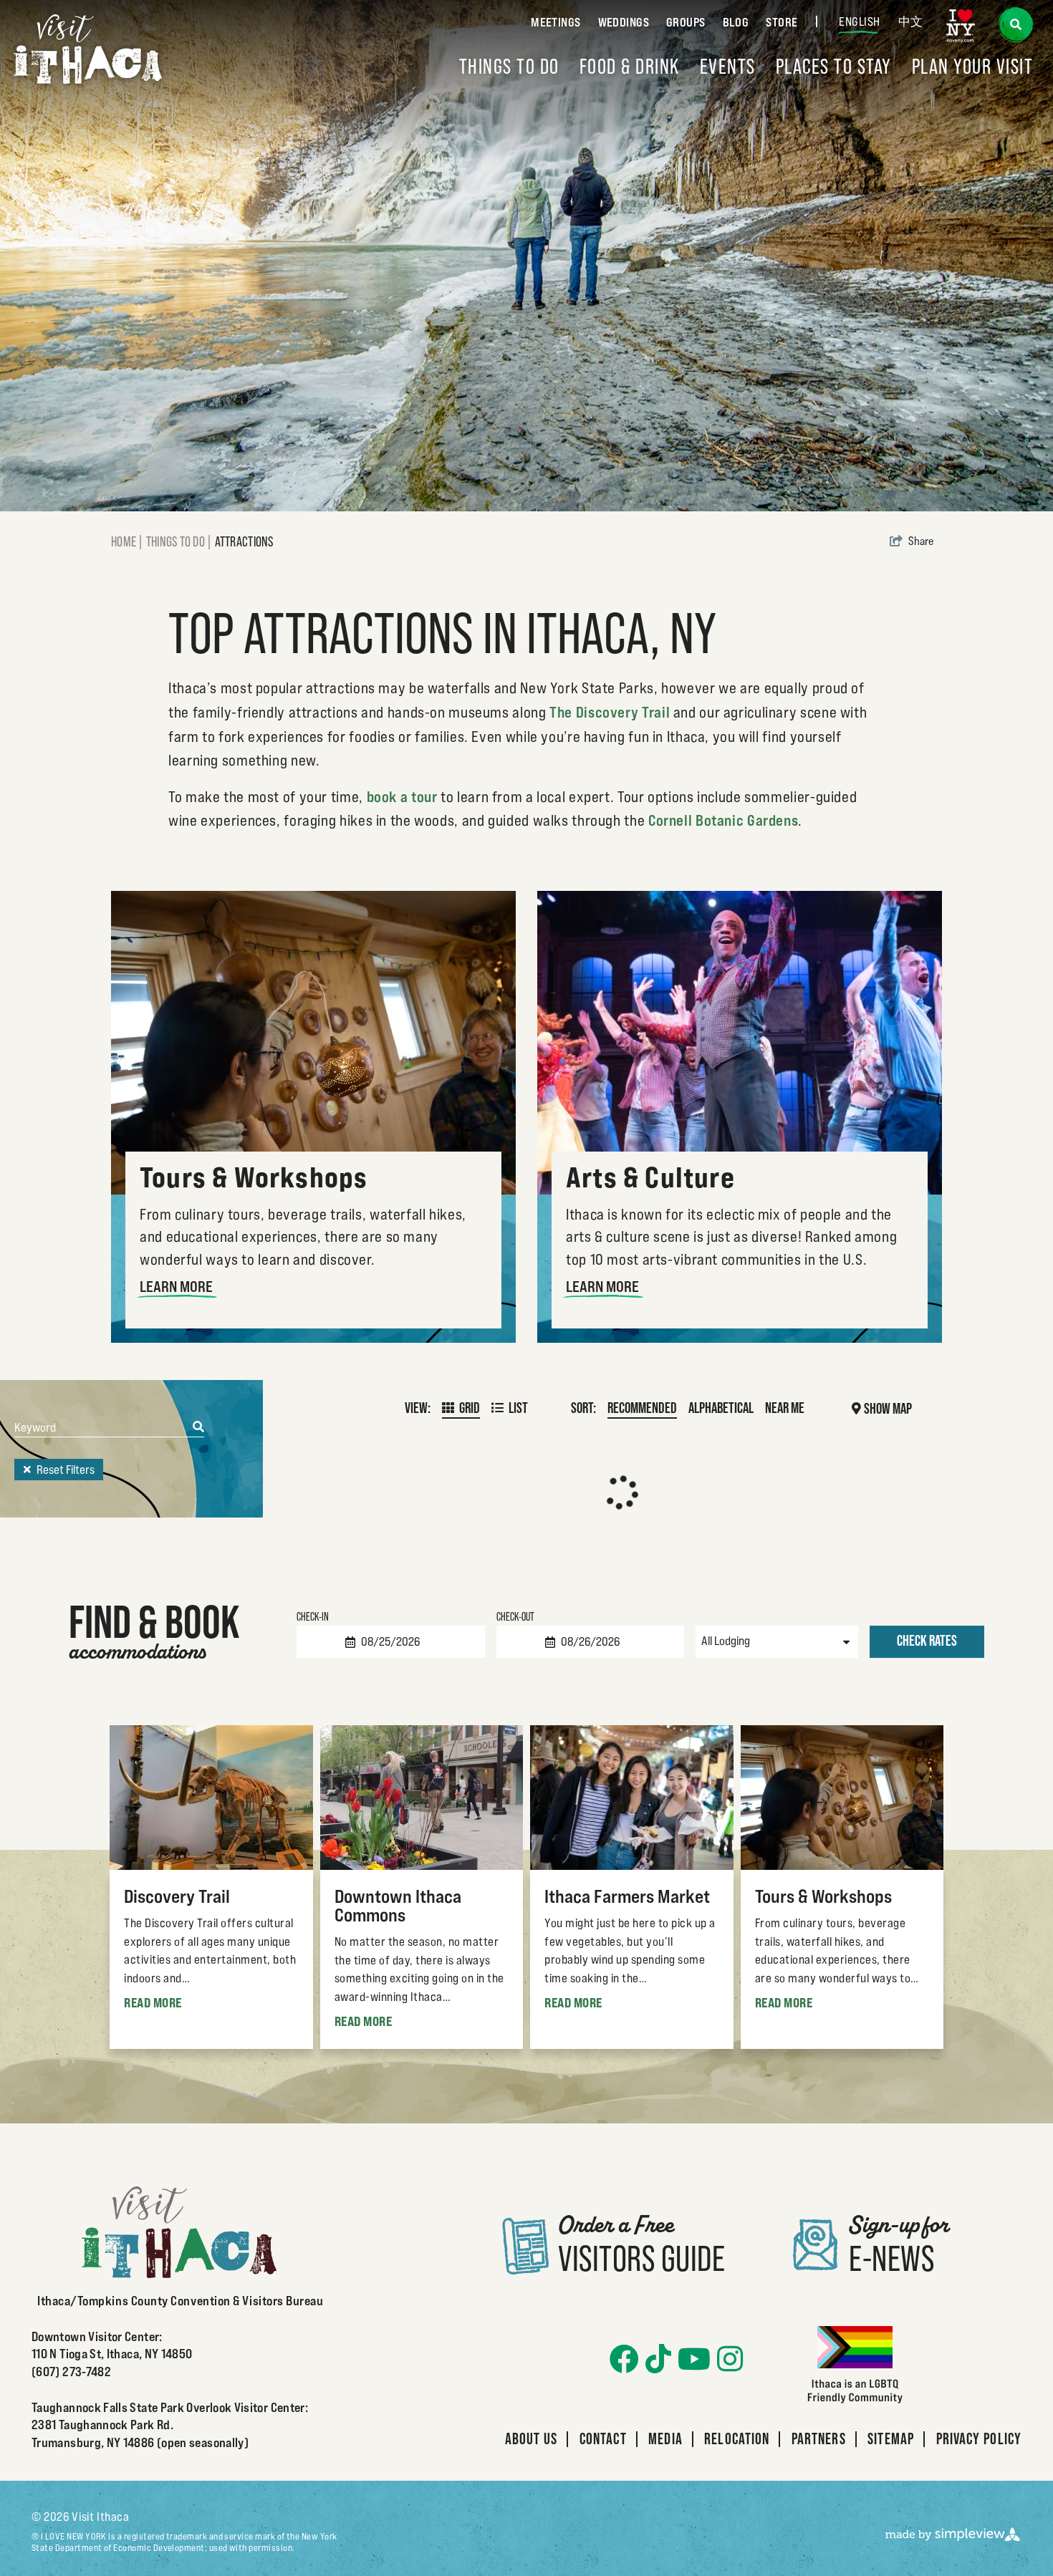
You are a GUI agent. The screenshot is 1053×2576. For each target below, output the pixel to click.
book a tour (402, 797)
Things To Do (509, 66)
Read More (153, 2002)
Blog (736, 22)
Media (665, 2438)
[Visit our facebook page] (624, 2359)
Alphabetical (721, 1408)
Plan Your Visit (973, 66)
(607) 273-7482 (71, 2372)
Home (127, 541)
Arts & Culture (650, 1177)
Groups (686, 22)
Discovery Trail (177, 1896)
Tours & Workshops (254, 1177)
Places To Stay (834, 66)
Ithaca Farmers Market (627, 1896)
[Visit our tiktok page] (658, 2359)
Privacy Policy (979, 2438)
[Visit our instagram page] (730, 2359)
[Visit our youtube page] (694, 2359)
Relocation (737, 2438)
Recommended (642, 1408)
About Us (532, 2438)
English (860, 21)
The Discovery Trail (610, 712)
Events (728, 66)
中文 (911, 21)
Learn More (176, 1287)
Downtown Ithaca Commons (398, 1905)
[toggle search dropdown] (1015, 25)
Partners (819, 2438)
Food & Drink (630, 66)
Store (782, 22)
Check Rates (927, 1641)
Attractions (245, 541)
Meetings (556, 22)
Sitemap (891, 2438)
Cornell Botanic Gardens (723, 820)
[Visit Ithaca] (88, 49)
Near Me (785, 1408)
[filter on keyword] (198, 1427)
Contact (603, 2438)
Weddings (624, 22)
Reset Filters (66, 1470)
